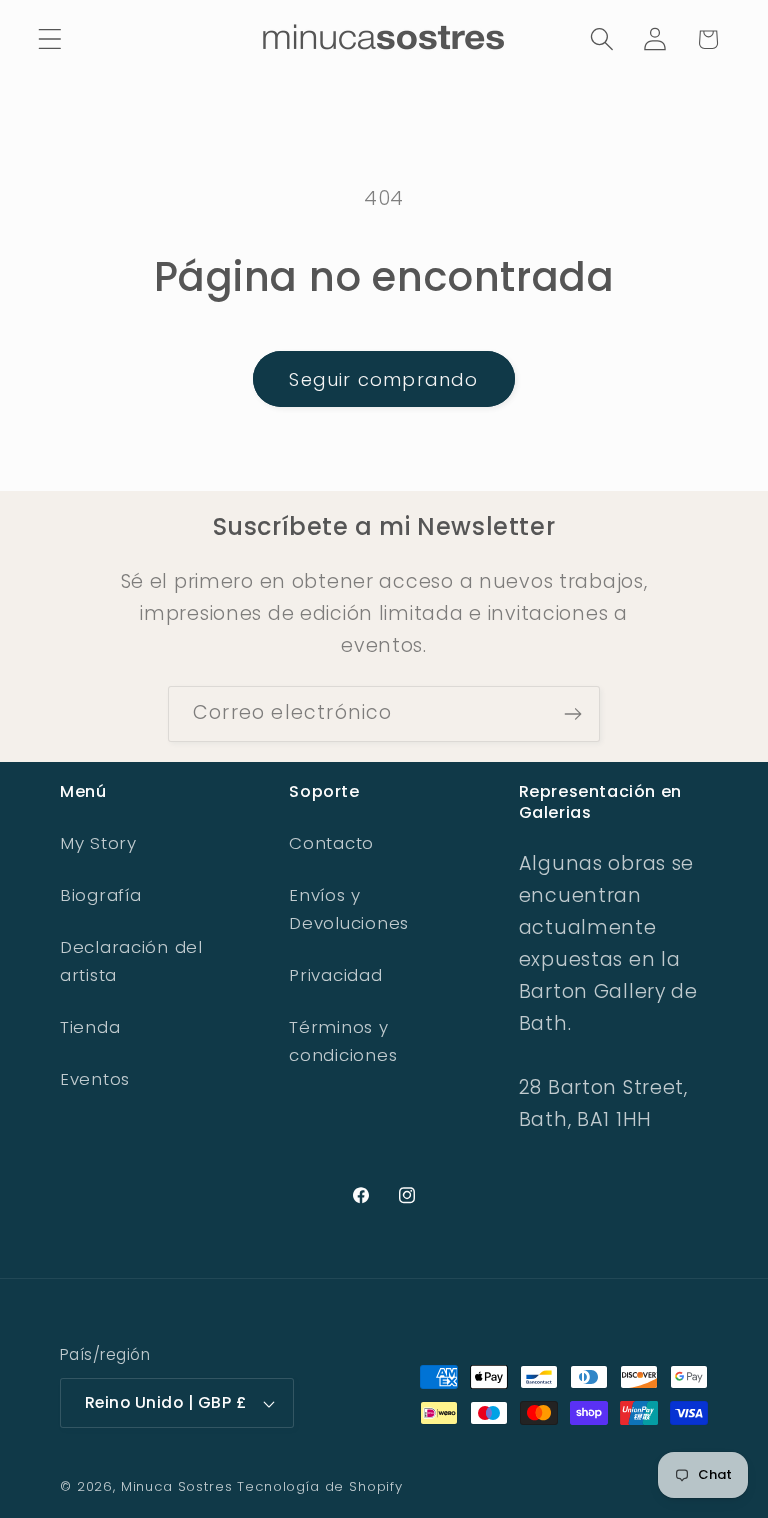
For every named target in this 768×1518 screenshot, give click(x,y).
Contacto (331, 843)
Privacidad (335, 975)
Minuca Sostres (177, 1486)
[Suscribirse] (572, 714)
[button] (50, 39)
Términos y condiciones (343, 1041)
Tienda (90, 1027)
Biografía (100, 895)
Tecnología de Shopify (320, 1486)
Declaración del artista (131, 961)
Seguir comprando (383, 379)
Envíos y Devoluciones (349, 909)
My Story (98, 843)
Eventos (95, 1079)
